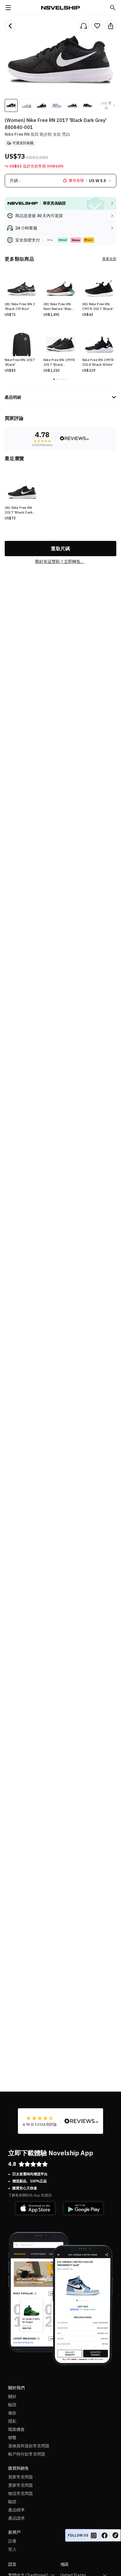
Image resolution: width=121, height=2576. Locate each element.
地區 (65, 2564)
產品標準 (16, 2510)
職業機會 (16, 2429)
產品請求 (16, 2518)
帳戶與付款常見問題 (27, 2454)
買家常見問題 (21, 2477)
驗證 (12, 2405)
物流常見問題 (21, 2493)
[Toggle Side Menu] (8, 8)
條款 (12, 2413)
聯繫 (12, 2438)
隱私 (12, 2421)
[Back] (10, 26)
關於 (12, 2396)
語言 (12, 2564)
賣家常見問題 (21, 2485)
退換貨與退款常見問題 (29, 2446)
